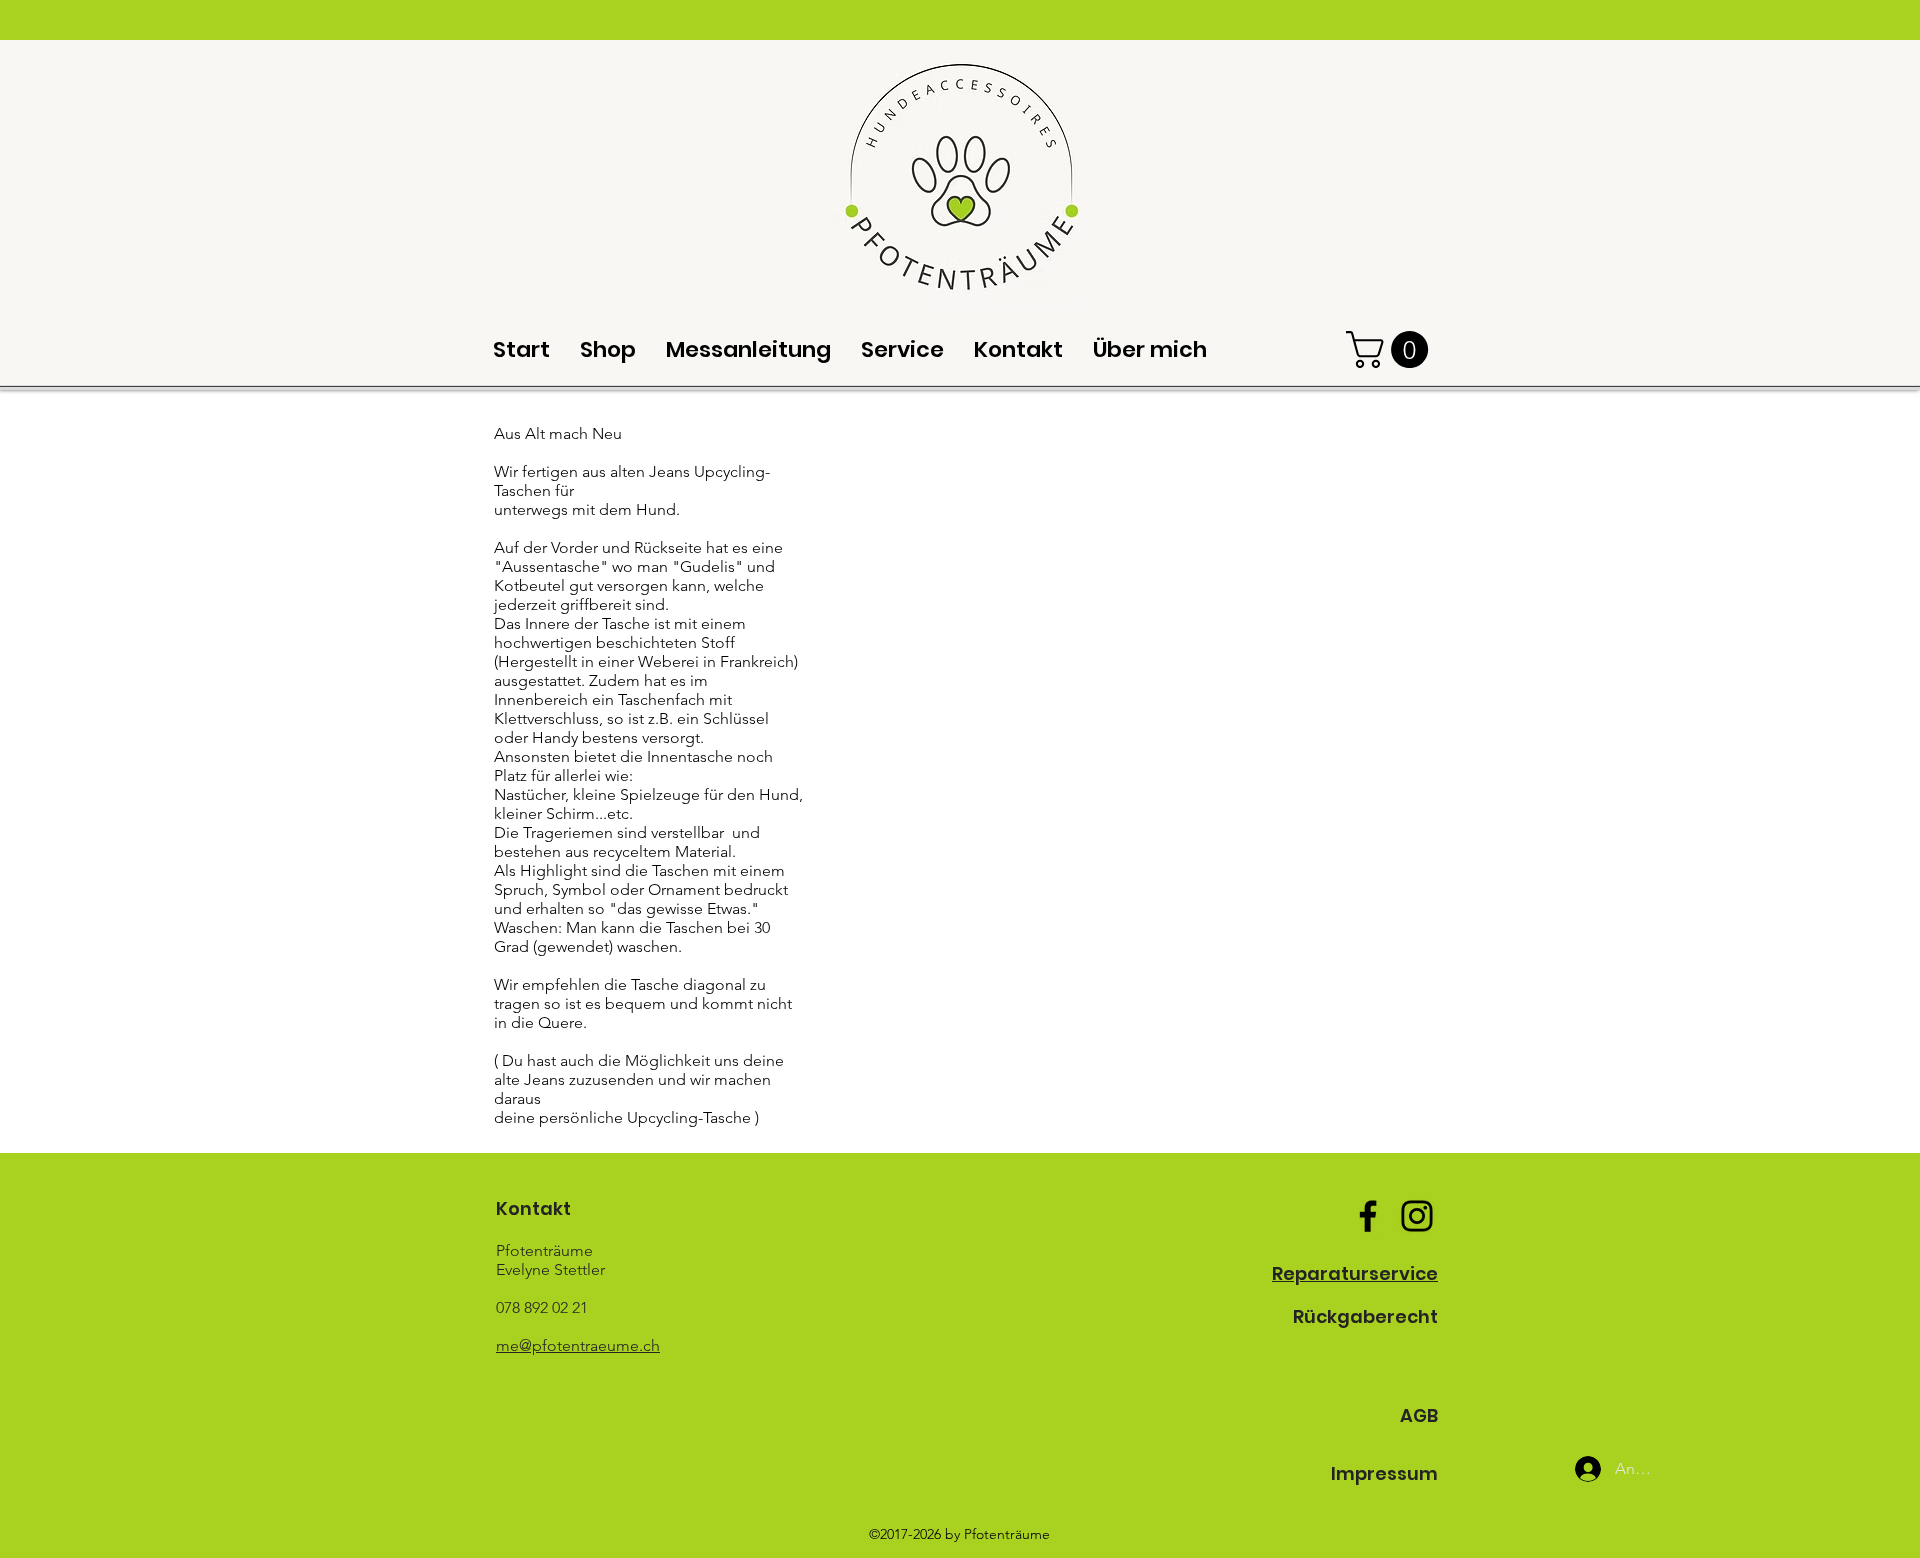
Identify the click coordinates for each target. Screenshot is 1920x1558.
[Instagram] (1417, 1216)
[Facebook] (1368, 1216)
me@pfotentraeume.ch (578, 1345)
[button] (1391, 349)
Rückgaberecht (1365, 1316)
